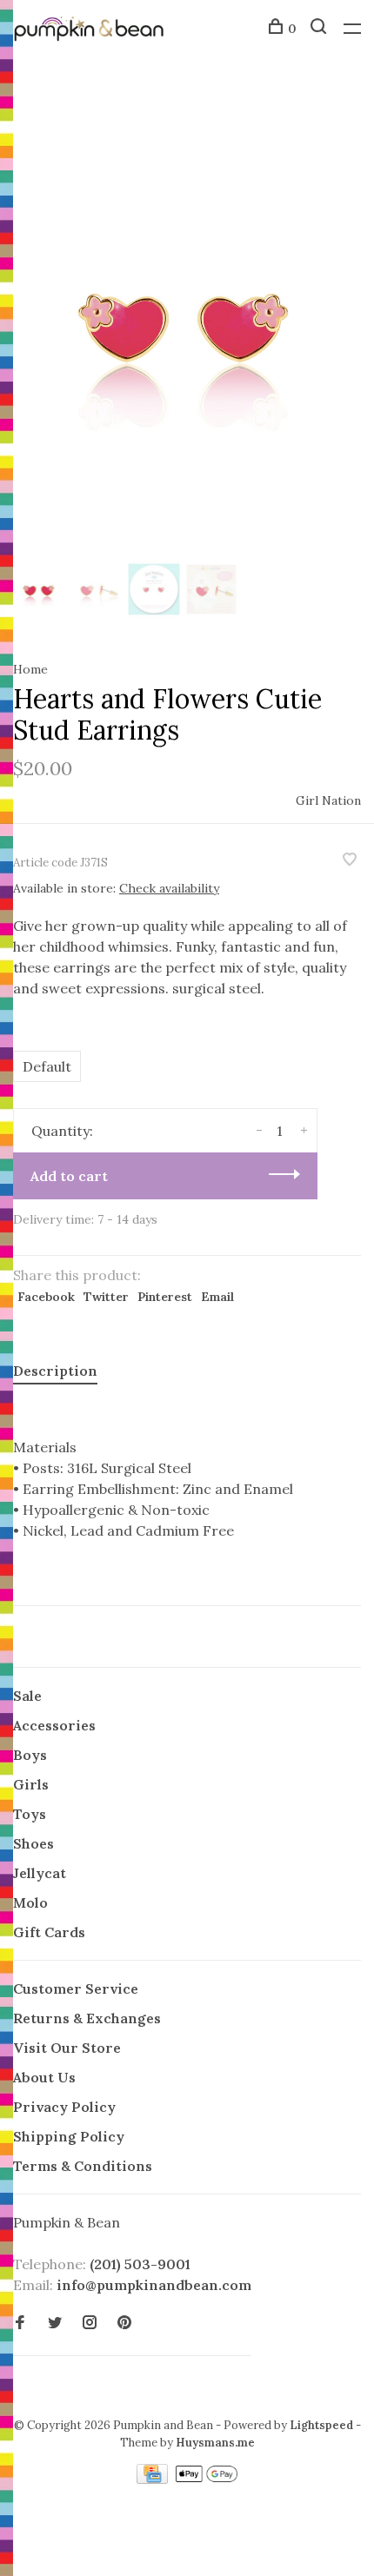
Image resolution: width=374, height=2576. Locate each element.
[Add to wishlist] (350, 860)
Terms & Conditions (83, 2166)
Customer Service (76, 1988)
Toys (30, 1814)
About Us (44, 2077)
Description (55, 1371)
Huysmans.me (215, 2443)
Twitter (106, 1297)
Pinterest (165, 1297)
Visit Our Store (67, 2048)
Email (217, 1297)
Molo (30, 1902)
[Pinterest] (124, 2323)
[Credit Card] (154, 2479)
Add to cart (69, 1176)
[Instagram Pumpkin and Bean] (90, 2323)
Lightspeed (321, 2425)
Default (47, 1066)
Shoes (33, 1843)
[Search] (321, 29)
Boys (30, 1755)
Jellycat (40, 1873)
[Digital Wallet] (206, 2479)
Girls (31, 1784)
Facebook (46, 1297)
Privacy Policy (64, 2107)
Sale (27, 1696)
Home (30, 669)
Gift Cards (49, 1932)
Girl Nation (328, 800)
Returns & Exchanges (87, 2018)
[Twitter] (55, 2323)
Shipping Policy (69, 2136)
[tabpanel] (187, 319)
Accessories (54, 1725)
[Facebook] (20, 2323)
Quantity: (62, 1131)
